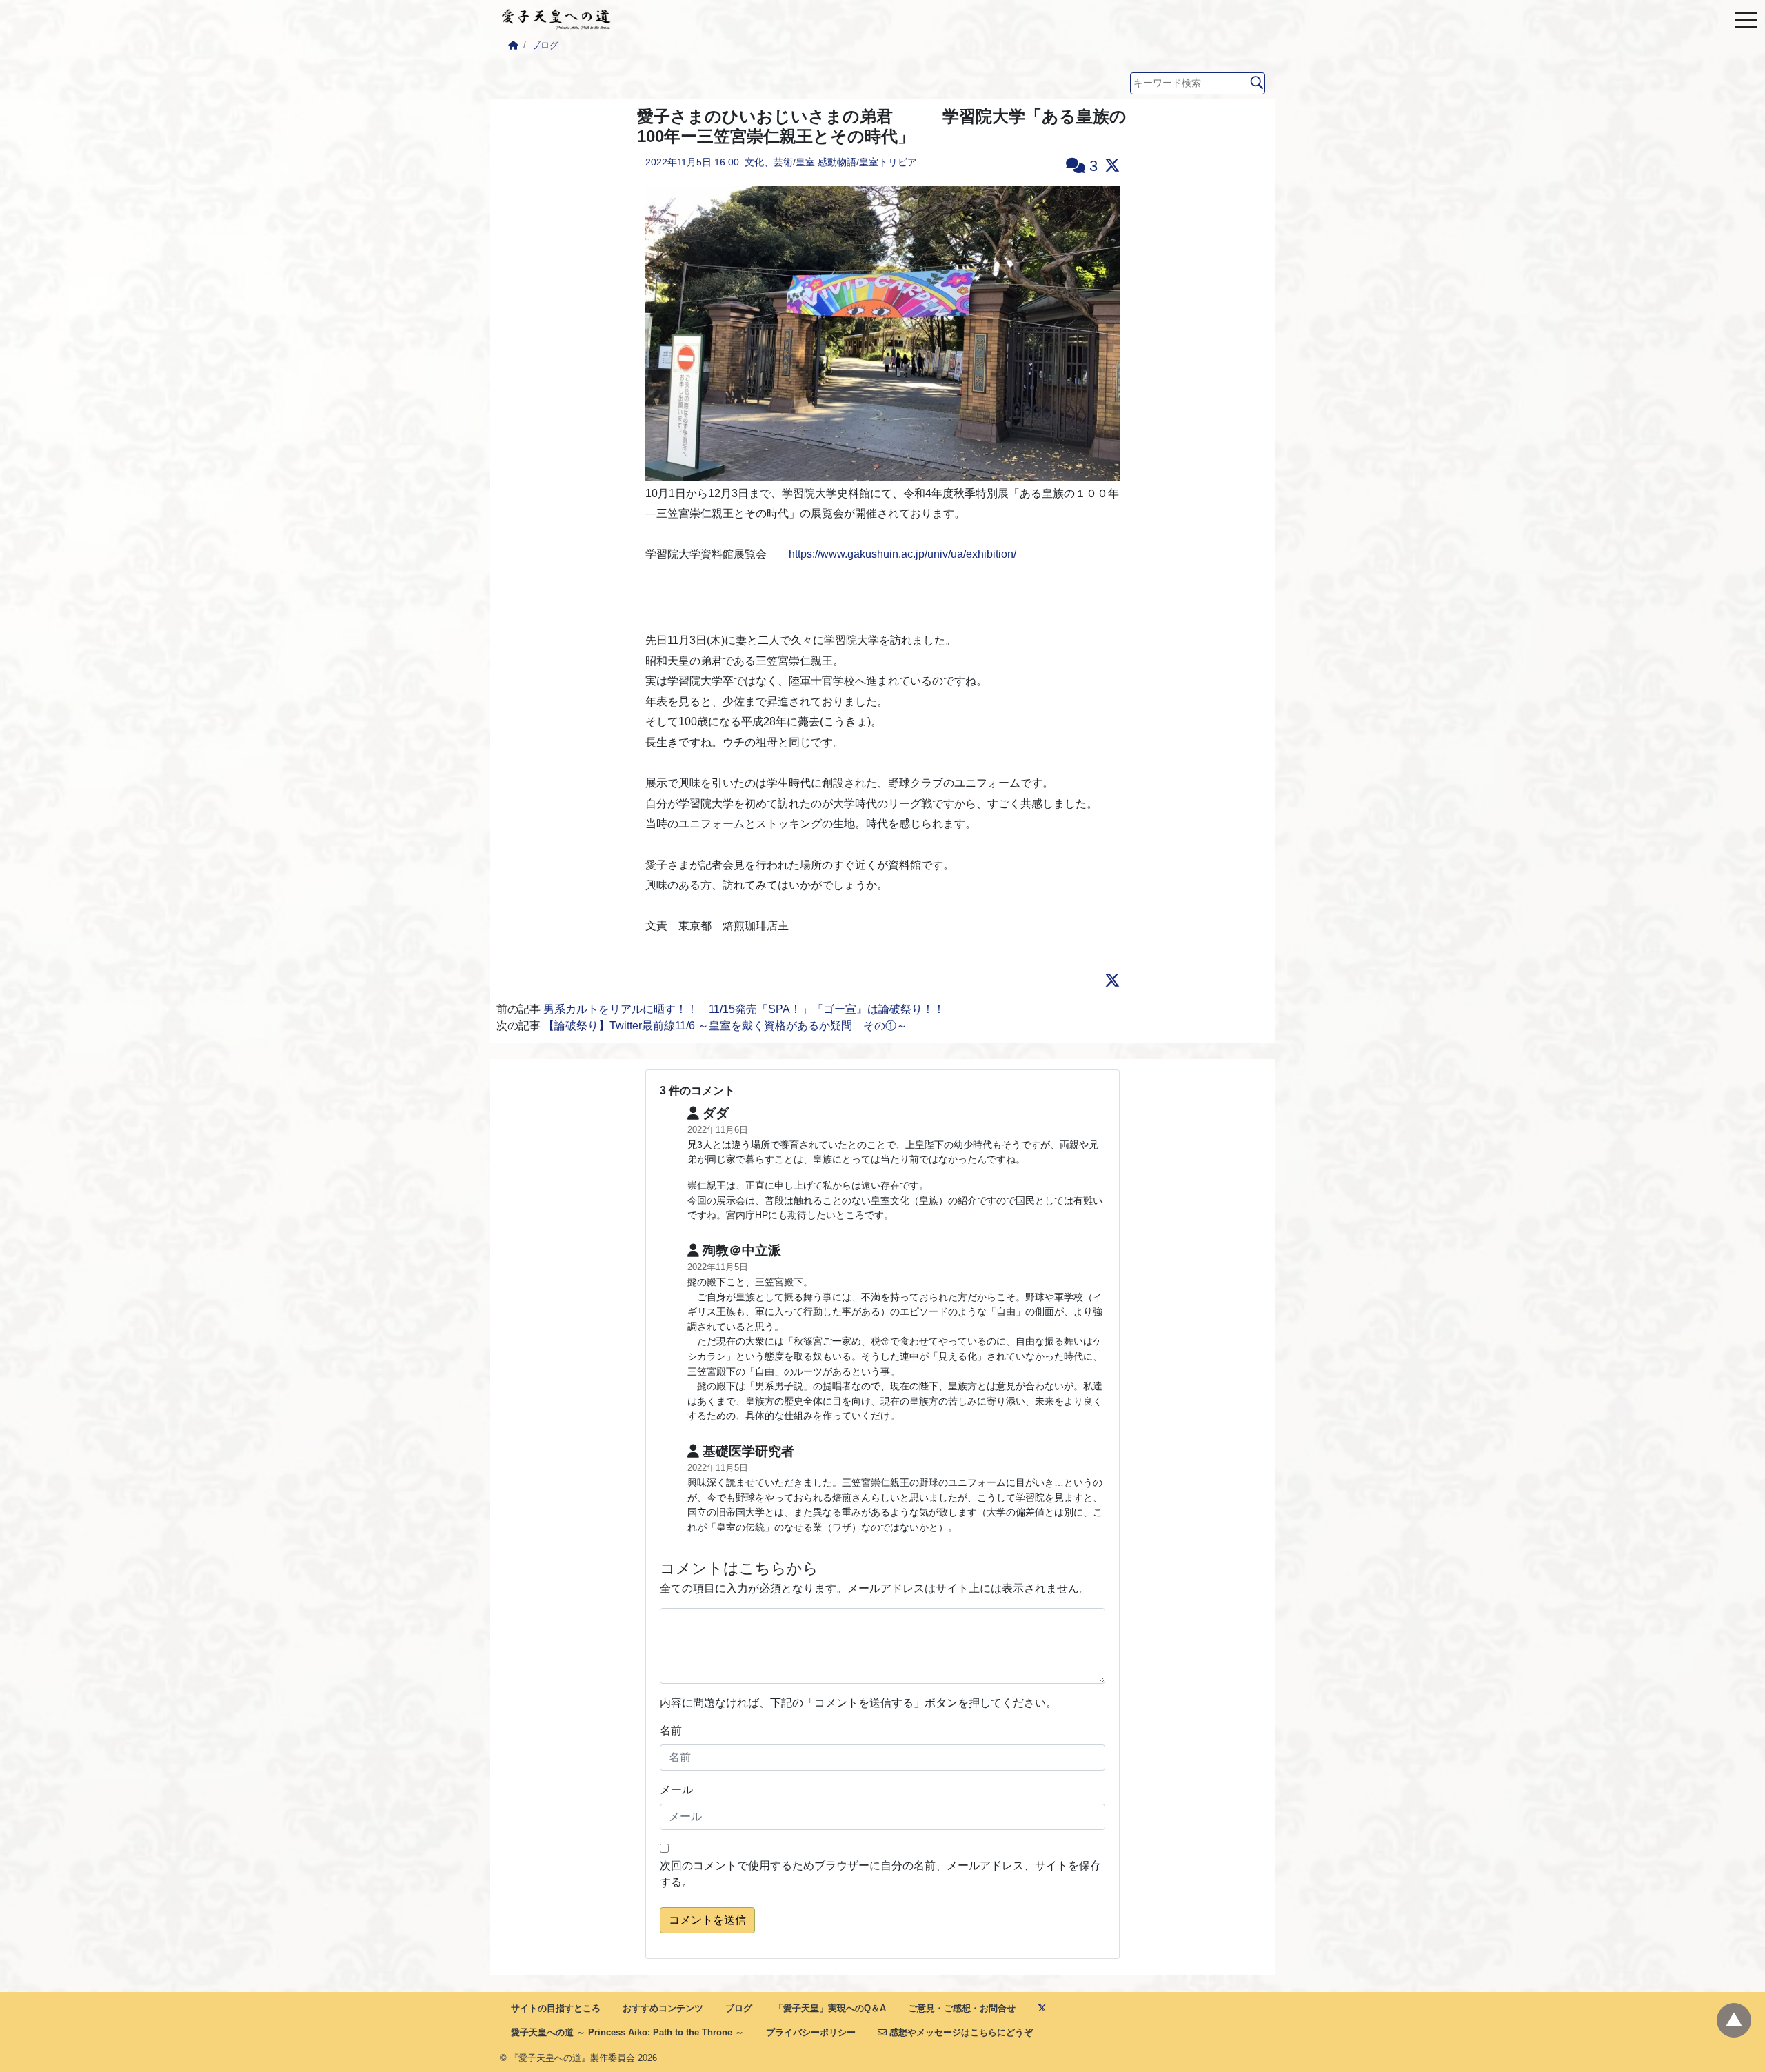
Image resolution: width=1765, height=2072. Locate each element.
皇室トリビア (888, 162)
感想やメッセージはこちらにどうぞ (960, 2032)
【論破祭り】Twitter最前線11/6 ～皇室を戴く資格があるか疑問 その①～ (725, 1026)
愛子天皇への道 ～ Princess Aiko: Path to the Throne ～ (627, 2032)
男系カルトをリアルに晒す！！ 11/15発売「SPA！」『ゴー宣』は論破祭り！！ (744, 1009)
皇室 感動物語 (826, 162)
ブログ (545, 45)
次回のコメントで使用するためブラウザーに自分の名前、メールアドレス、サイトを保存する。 (880, 1874)
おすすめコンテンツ (663, 2008)
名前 (671, 1730)
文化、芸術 (769, 162)
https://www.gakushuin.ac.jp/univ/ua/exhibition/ (902, 554)
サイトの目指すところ (556, 2008)
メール (676, 1790)
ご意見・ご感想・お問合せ (962, 2008)
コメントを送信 (707, 1920)
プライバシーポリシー (811, 2032)
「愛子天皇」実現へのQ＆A (830, 2008)
